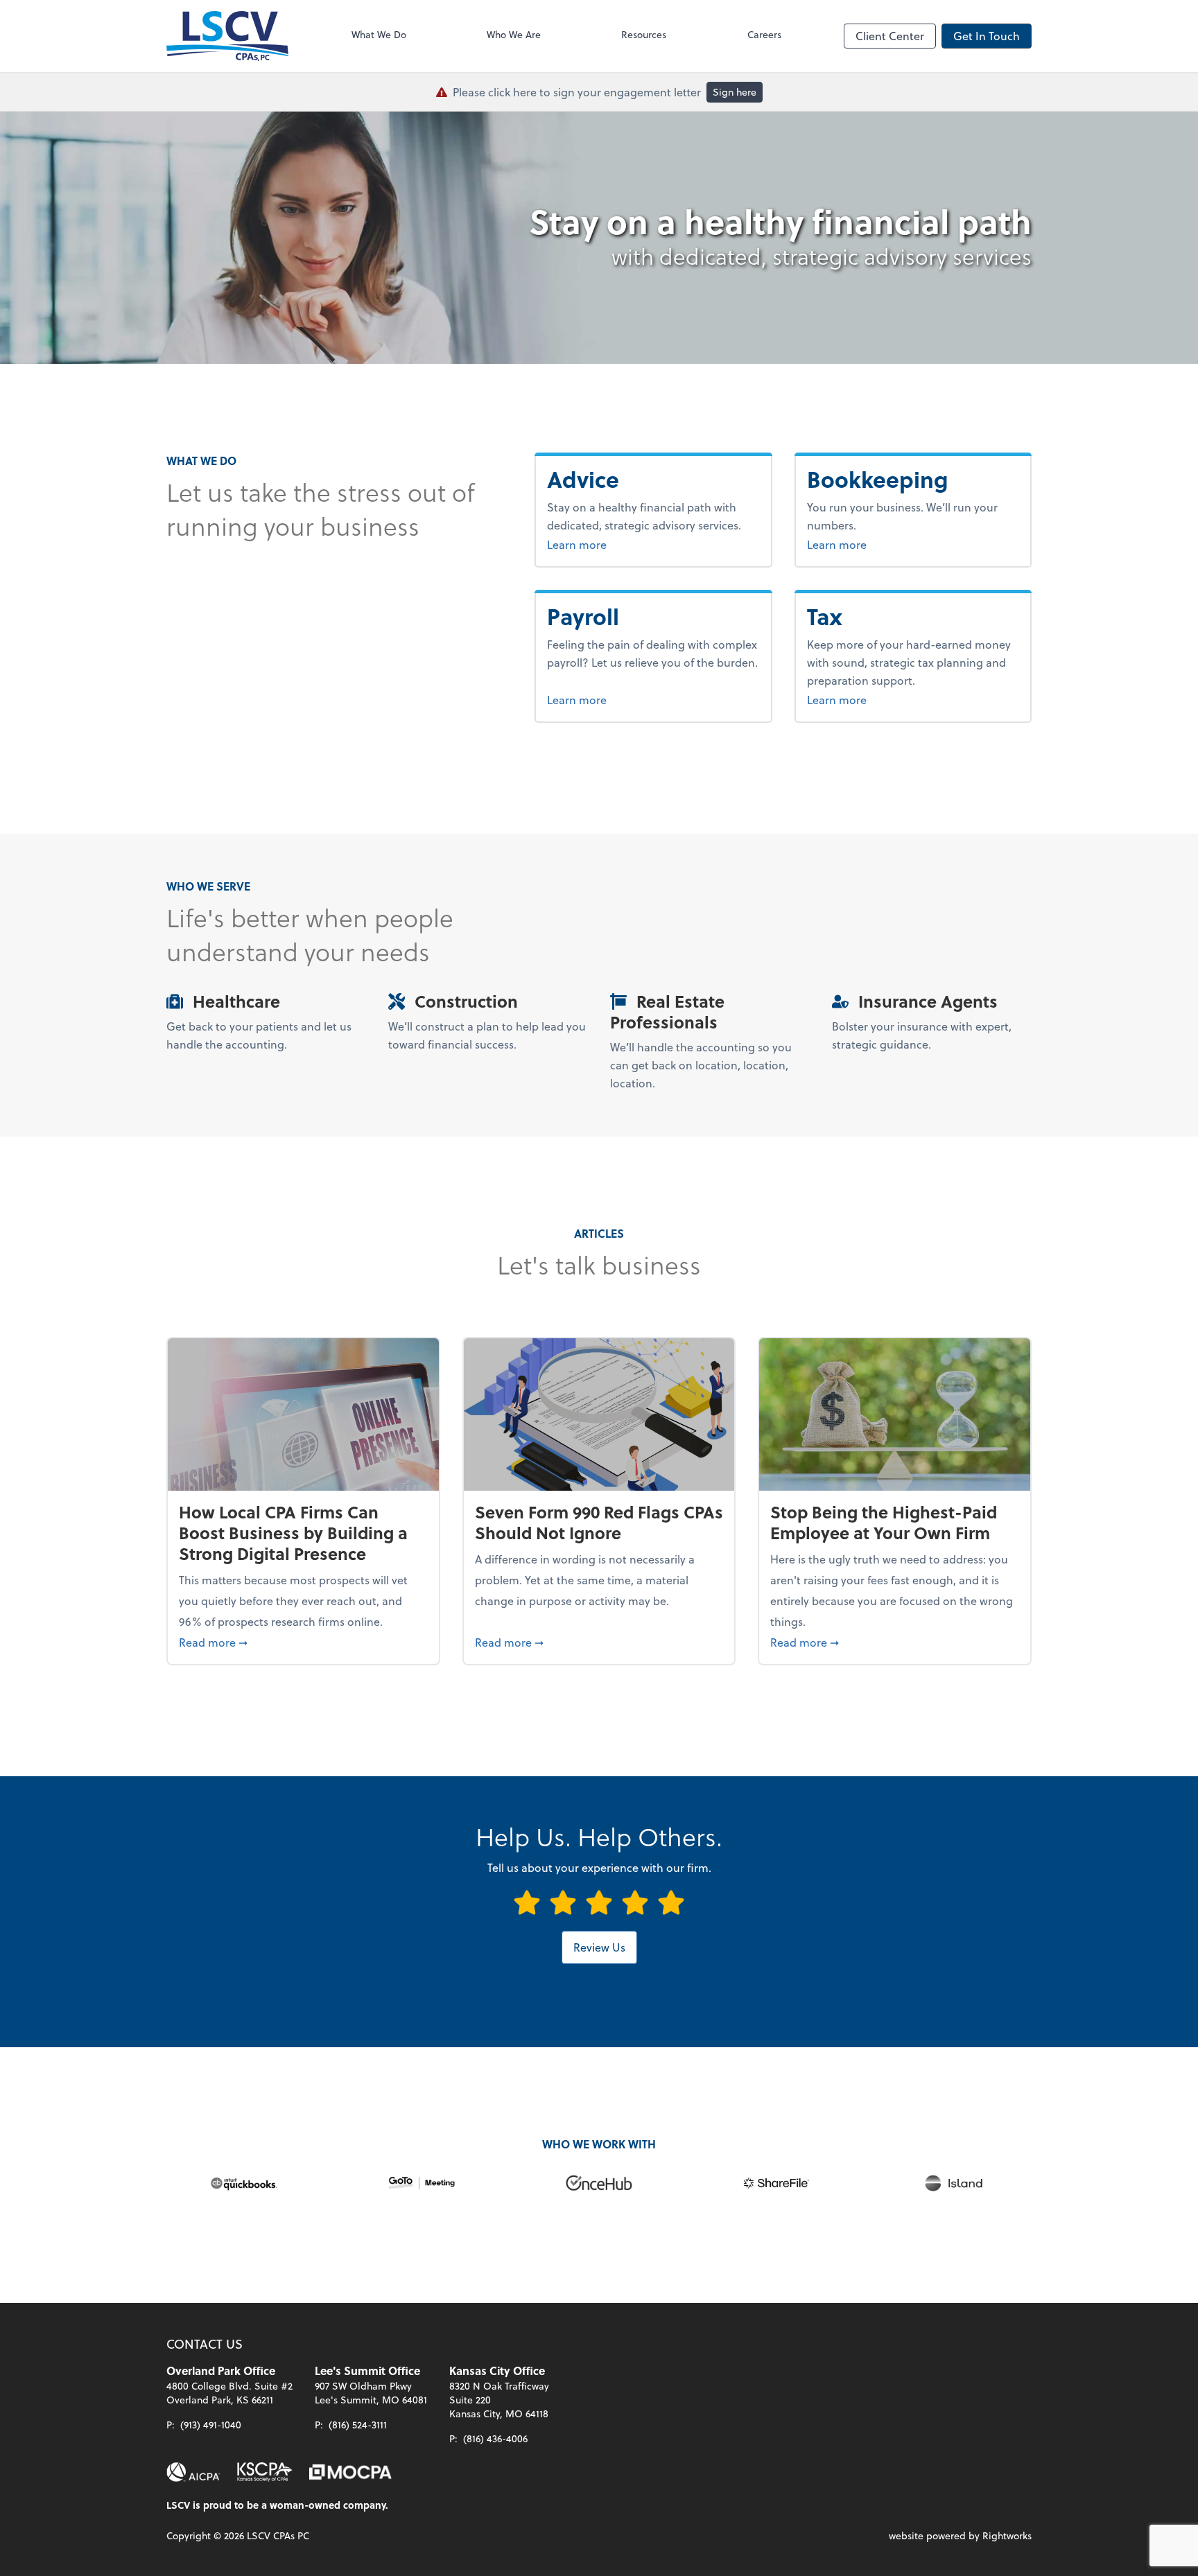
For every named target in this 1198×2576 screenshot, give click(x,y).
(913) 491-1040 (211, 2425)
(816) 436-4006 (495, 2438)
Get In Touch (987, 36)
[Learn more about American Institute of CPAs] (193, 2472)
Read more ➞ (303, 1642)
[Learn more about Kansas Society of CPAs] (265, 2472)
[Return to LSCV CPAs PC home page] (227, 36)
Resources (644, 34)
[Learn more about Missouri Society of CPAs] (350, 2472)
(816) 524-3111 (358, 2425)
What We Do (379, 34)
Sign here (735, 92)
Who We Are (514, 34)
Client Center (890, 36)
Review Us (599, 1947)
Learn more (611, 544)
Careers (764, 34)
